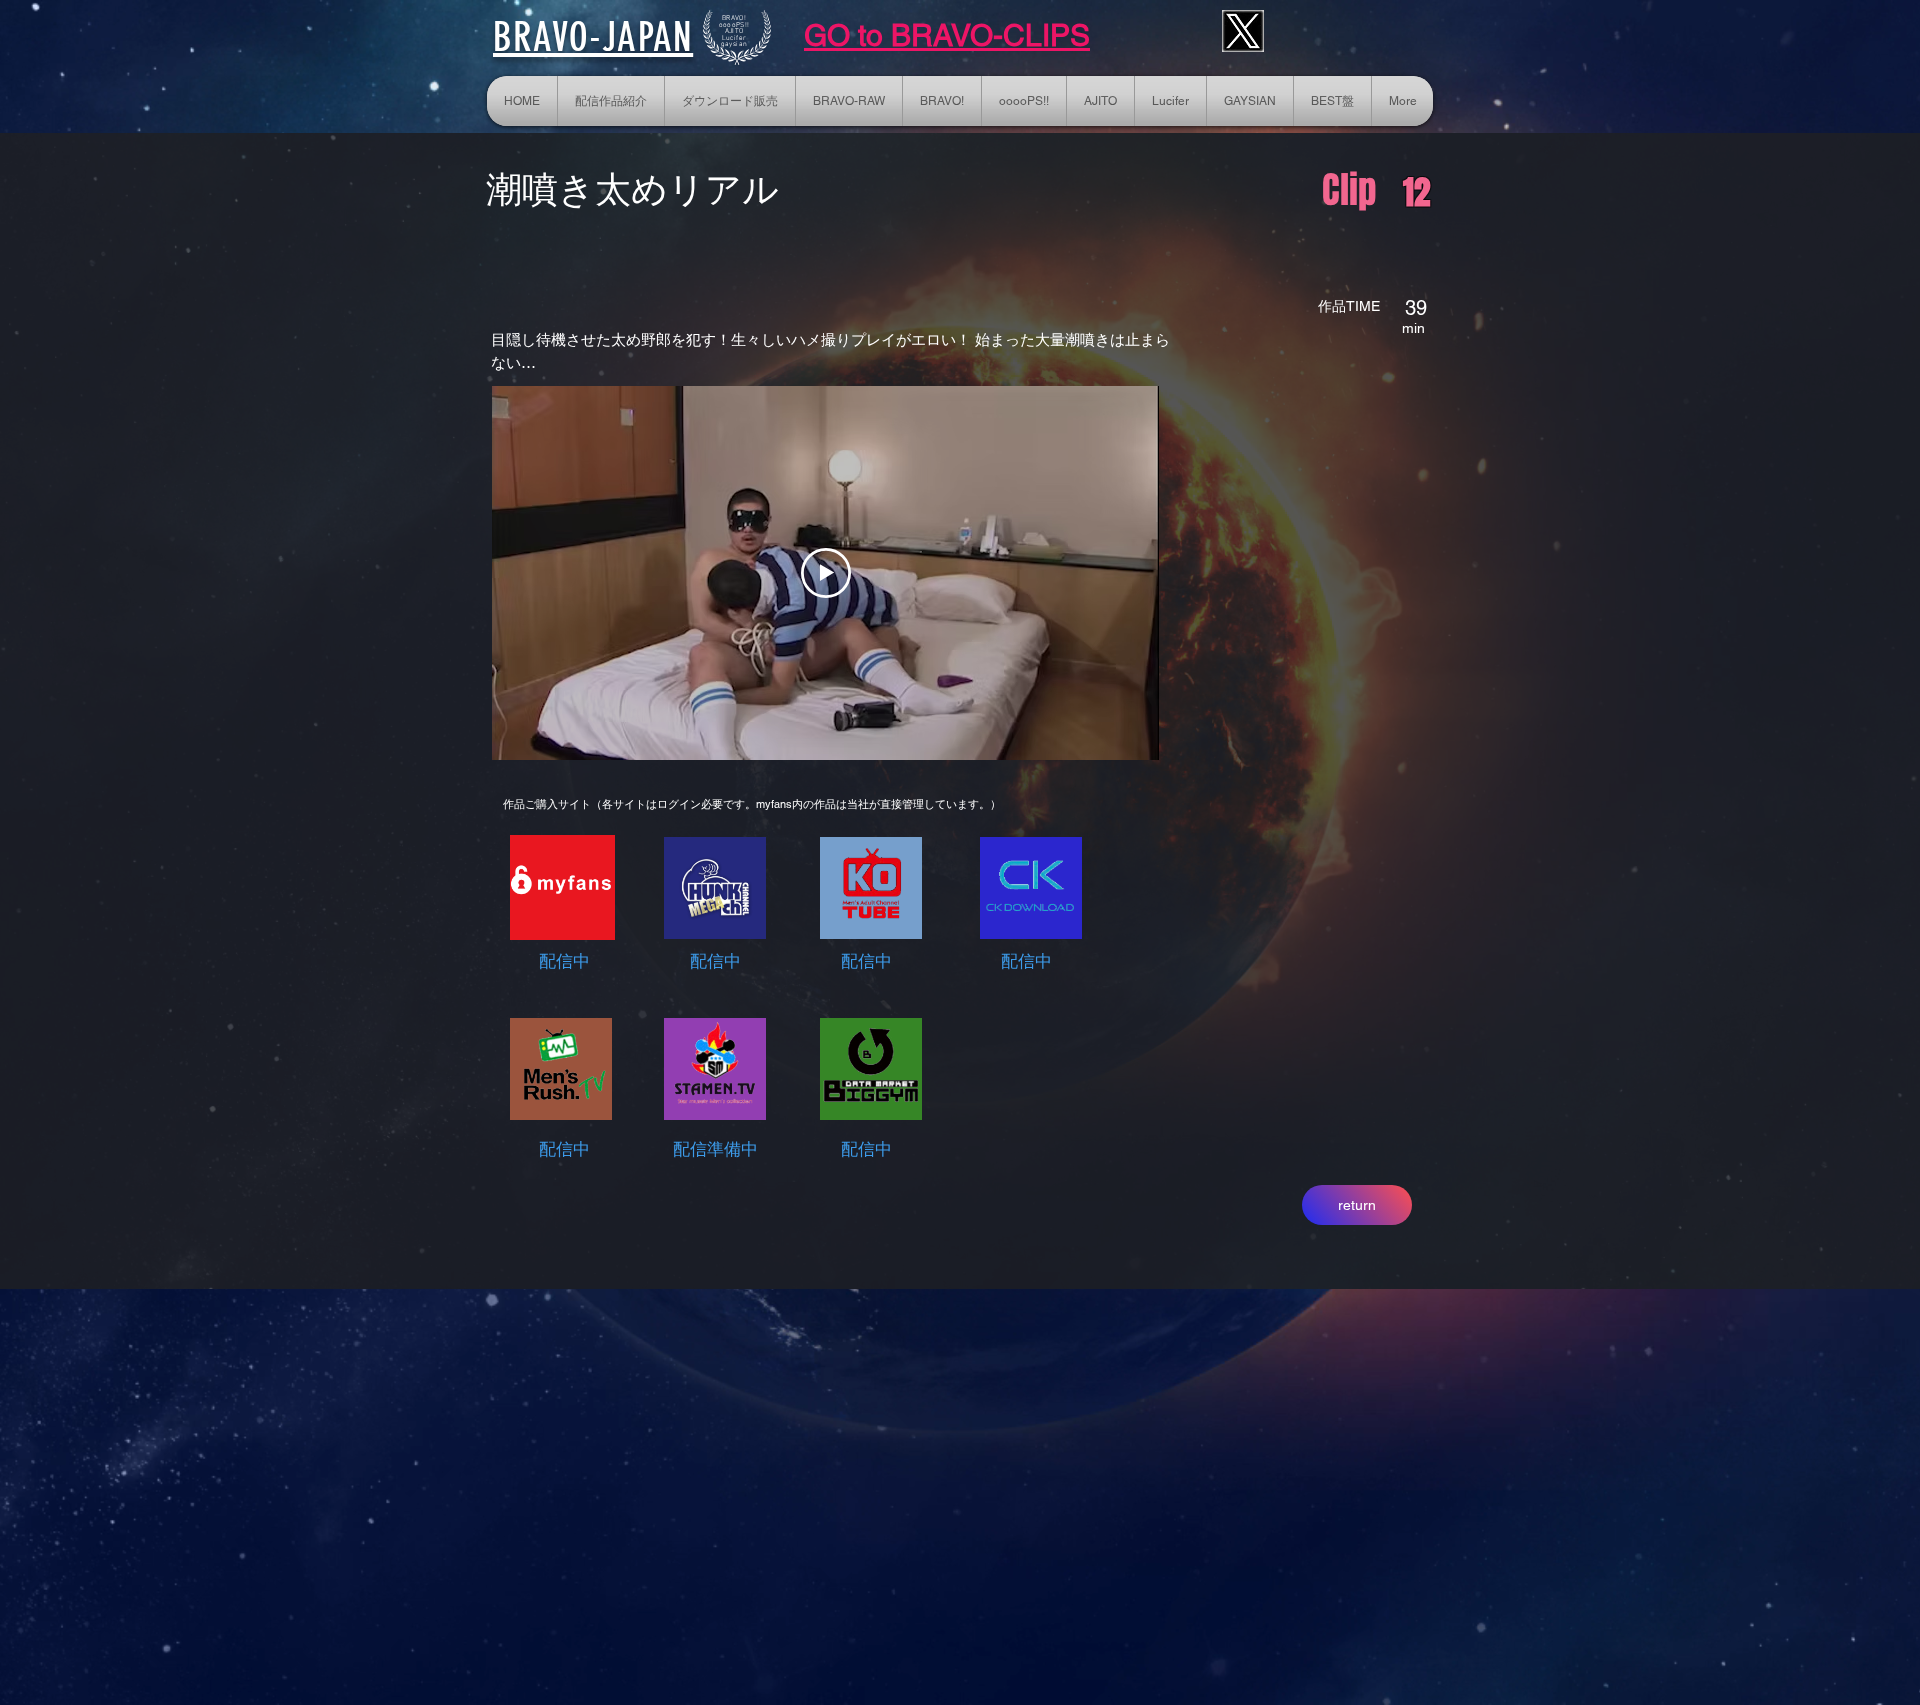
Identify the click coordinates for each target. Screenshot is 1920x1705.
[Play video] (826, 573)
